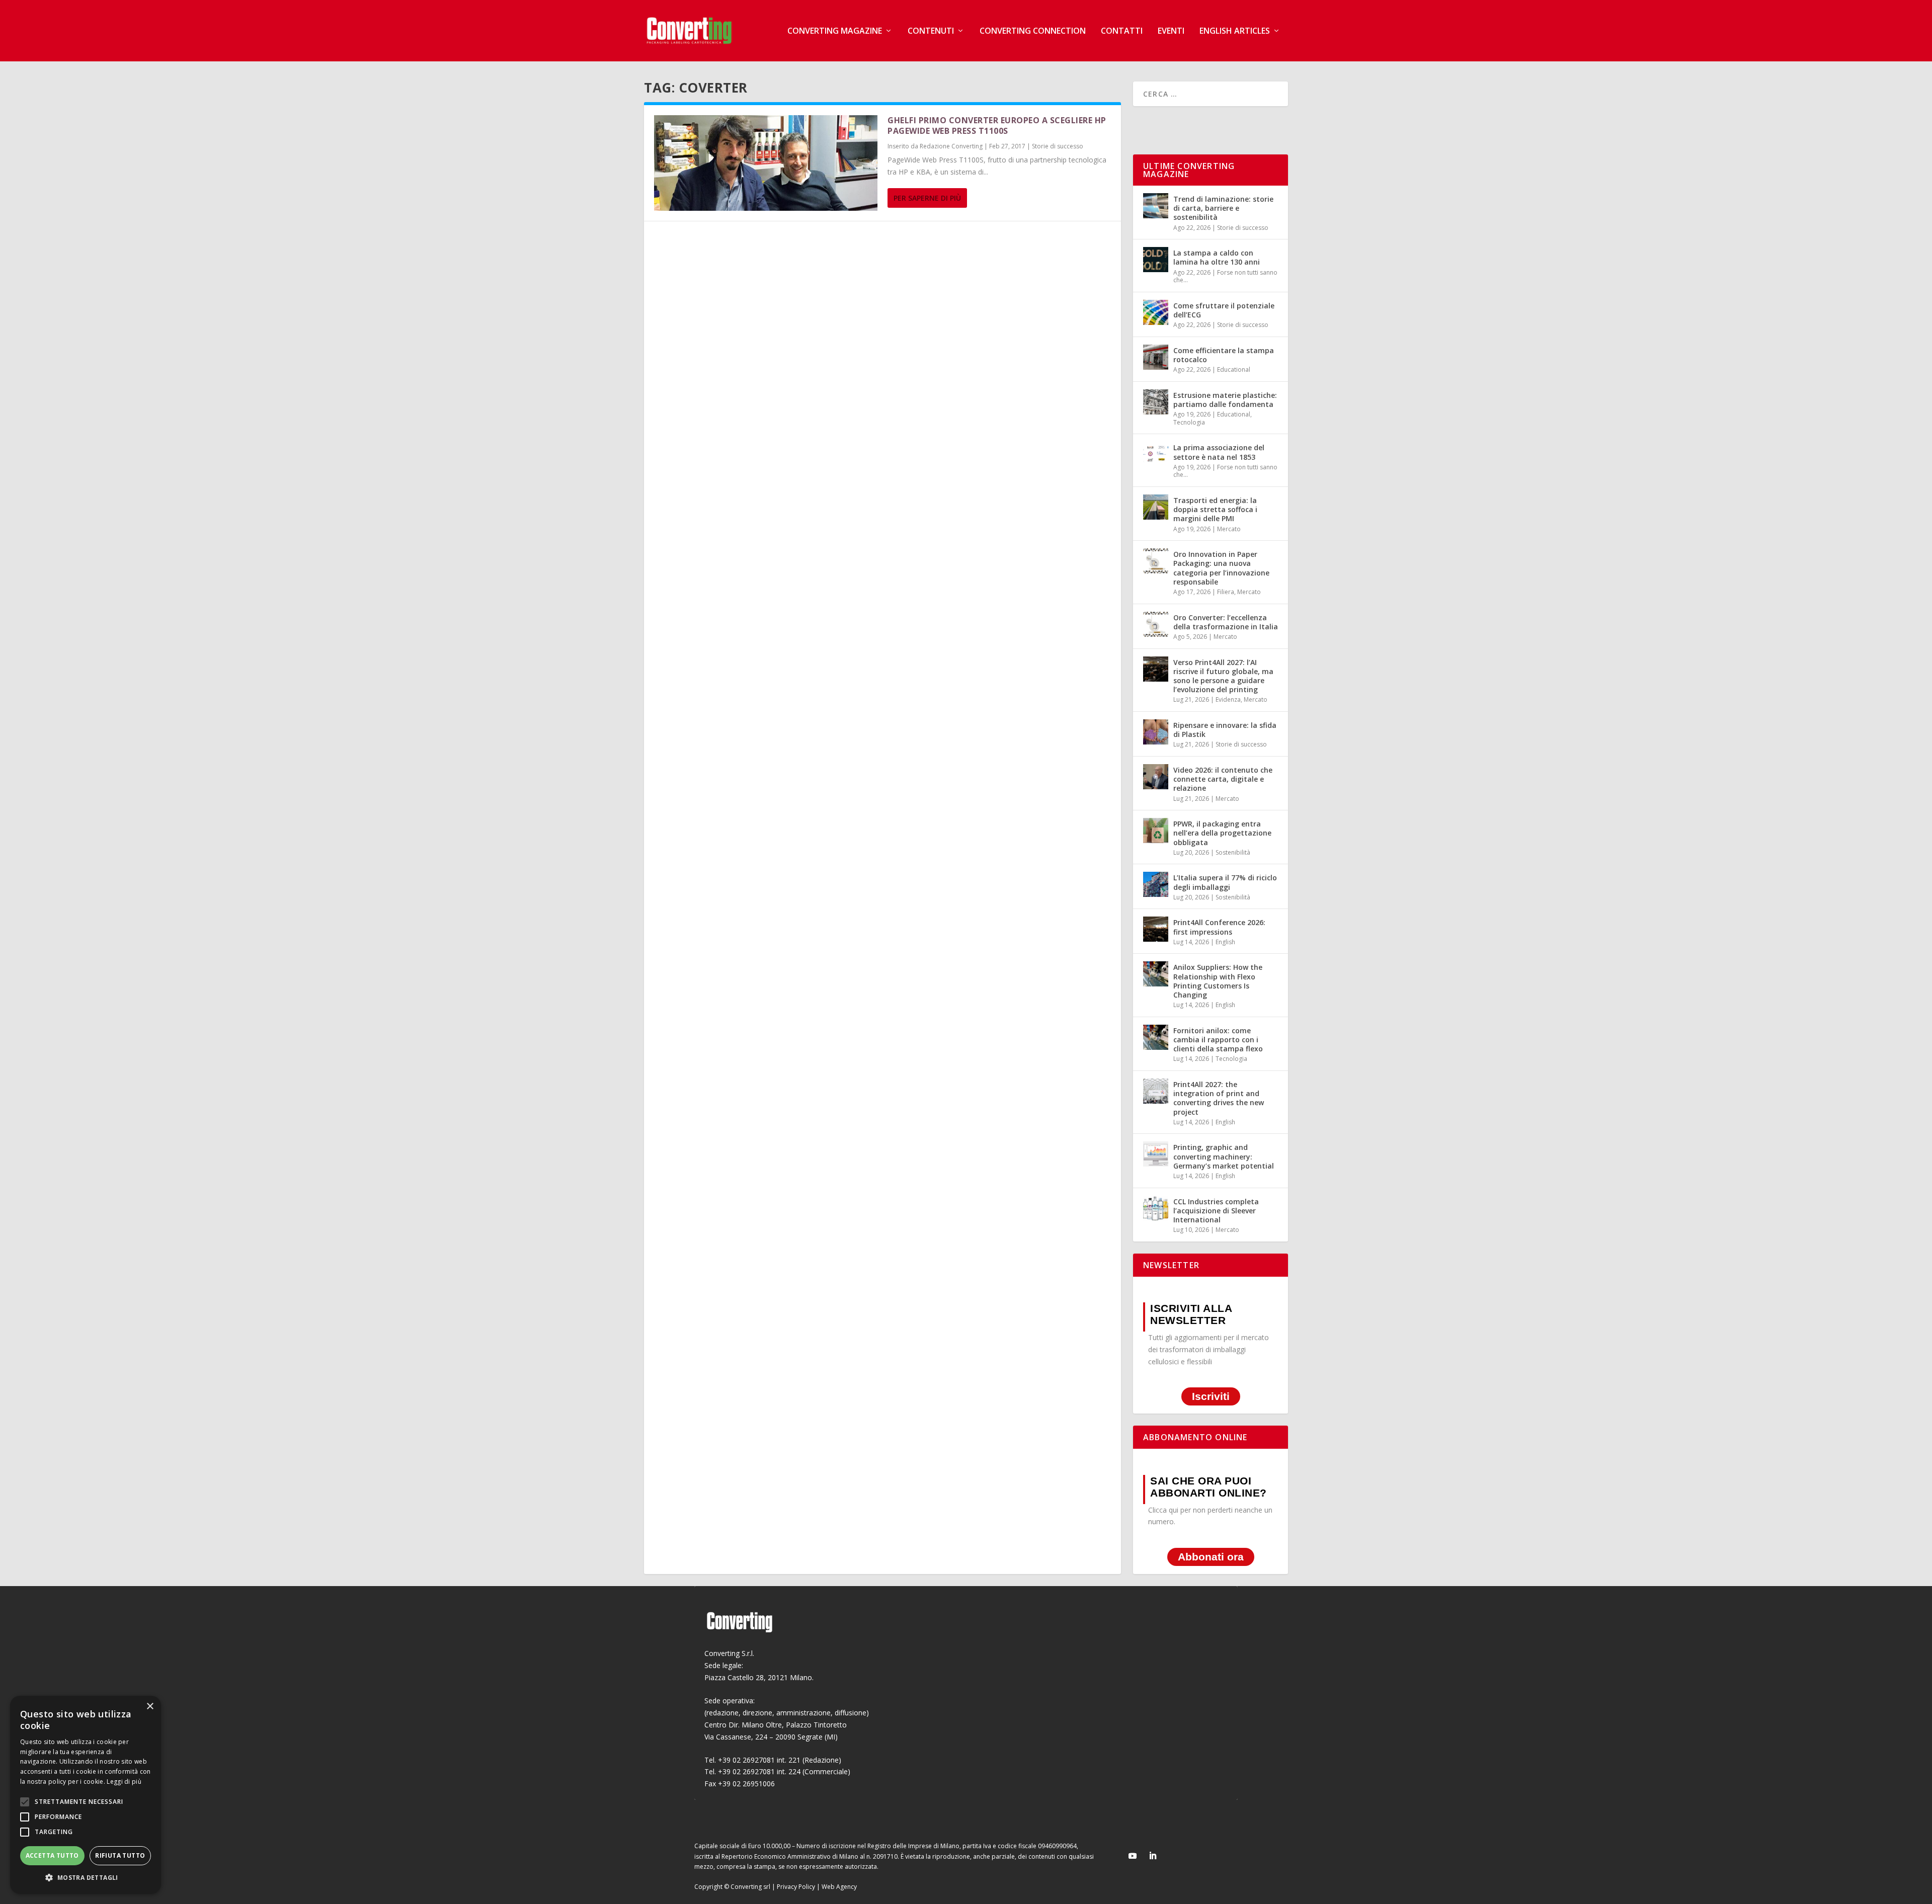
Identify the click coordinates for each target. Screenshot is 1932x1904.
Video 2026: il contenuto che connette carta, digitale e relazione (1223, 779)
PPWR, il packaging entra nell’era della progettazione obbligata (1222, 833)
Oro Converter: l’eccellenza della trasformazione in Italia (1226, 622)
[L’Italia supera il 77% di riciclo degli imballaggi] (1156, 884)
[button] (86, 1878)
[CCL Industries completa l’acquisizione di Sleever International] (1156, 1208)
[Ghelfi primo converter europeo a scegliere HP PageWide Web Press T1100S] (766, 163)
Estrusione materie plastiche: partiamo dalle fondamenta (1225, 400)
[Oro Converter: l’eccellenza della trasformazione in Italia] (1156, 624)
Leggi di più (124, 1782)
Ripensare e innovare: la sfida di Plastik (1225, 730)
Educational (1234, 369)
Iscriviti (1211, 1397)
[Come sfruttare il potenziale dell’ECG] (1156, 312)
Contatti (1122, 31)
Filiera (1226, 592)
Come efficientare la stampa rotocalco (1224, 355)
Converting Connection (1033, 31)
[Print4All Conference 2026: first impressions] (1156, 929)
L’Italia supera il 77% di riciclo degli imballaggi (1225, 882)
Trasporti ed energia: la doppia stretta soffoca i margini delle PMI (1215, 509)
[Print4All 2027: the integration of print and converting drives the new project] (1156, 1091)
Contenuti (931, 31)
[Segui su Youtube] (1133, 1856)
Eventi (1171, 31)
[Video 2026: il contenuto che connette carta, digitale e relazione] (1156, 777)
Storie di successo (1058, 146)
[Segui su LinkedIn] (1153, 1856)
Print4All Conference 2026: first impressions (1219, 927)
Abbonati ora (1211, 1557)
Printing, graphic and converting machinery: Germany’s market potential (1224, 1156)
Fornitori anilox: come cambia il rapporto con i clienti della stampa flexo (1218, 1040)
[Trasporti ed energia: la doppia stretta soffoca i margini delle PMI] (1156, 507)
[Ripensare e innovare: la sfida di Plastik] (1156, 732)
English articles (1235, 31)
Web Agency (839, 1887)
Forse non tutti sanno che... (1225, 276)
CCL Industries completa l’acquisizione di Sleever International (1216, 1211)
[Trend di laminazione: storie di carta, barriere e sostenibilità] (1156, 206)
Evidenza (1228, 699)
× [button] (150, 1707)
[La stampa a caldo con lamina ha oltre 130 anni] (1156, 260)
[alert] (86, 1795)
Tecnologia (1189, 422)
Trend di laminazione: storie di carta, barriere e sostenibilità (1223, 208)
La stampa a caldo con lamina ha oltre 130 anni (1217, 257)
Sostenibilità (1233, 852)
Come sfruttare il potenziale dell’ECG (1224, 310)
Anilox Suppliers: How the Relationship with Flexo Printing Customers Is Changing (1218, 981)
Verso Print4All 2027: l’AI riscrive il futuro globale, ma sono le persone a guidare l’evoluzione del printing (1223, 676)
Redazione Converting (951, 146)
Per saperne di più (927, 198)
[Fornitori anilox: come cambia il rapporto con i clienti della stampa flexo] (1156, 1037)
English (1225, 942)
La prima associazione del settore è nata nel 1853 (1219, 452)
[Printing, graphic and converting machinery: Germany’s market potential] (1156, 1154)
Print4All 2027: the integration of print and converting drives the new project (1219, 1098)
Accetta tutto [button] (52, 1855)
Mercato (1229, 529)
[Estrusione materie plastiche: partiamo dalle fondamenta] (1156, 402)
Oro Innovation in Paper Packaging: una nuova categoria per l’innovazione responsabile (1221, 568)
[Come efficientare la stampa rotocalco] (1156, 357)
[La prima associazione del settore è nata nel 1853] (1156, 454)
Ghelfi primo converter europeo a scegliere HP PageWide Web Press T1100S (997, 126)
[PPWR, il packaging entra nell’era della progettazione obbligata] (1156, 831)
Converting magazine (835, 31)
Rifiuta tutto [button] (120, 1855)
